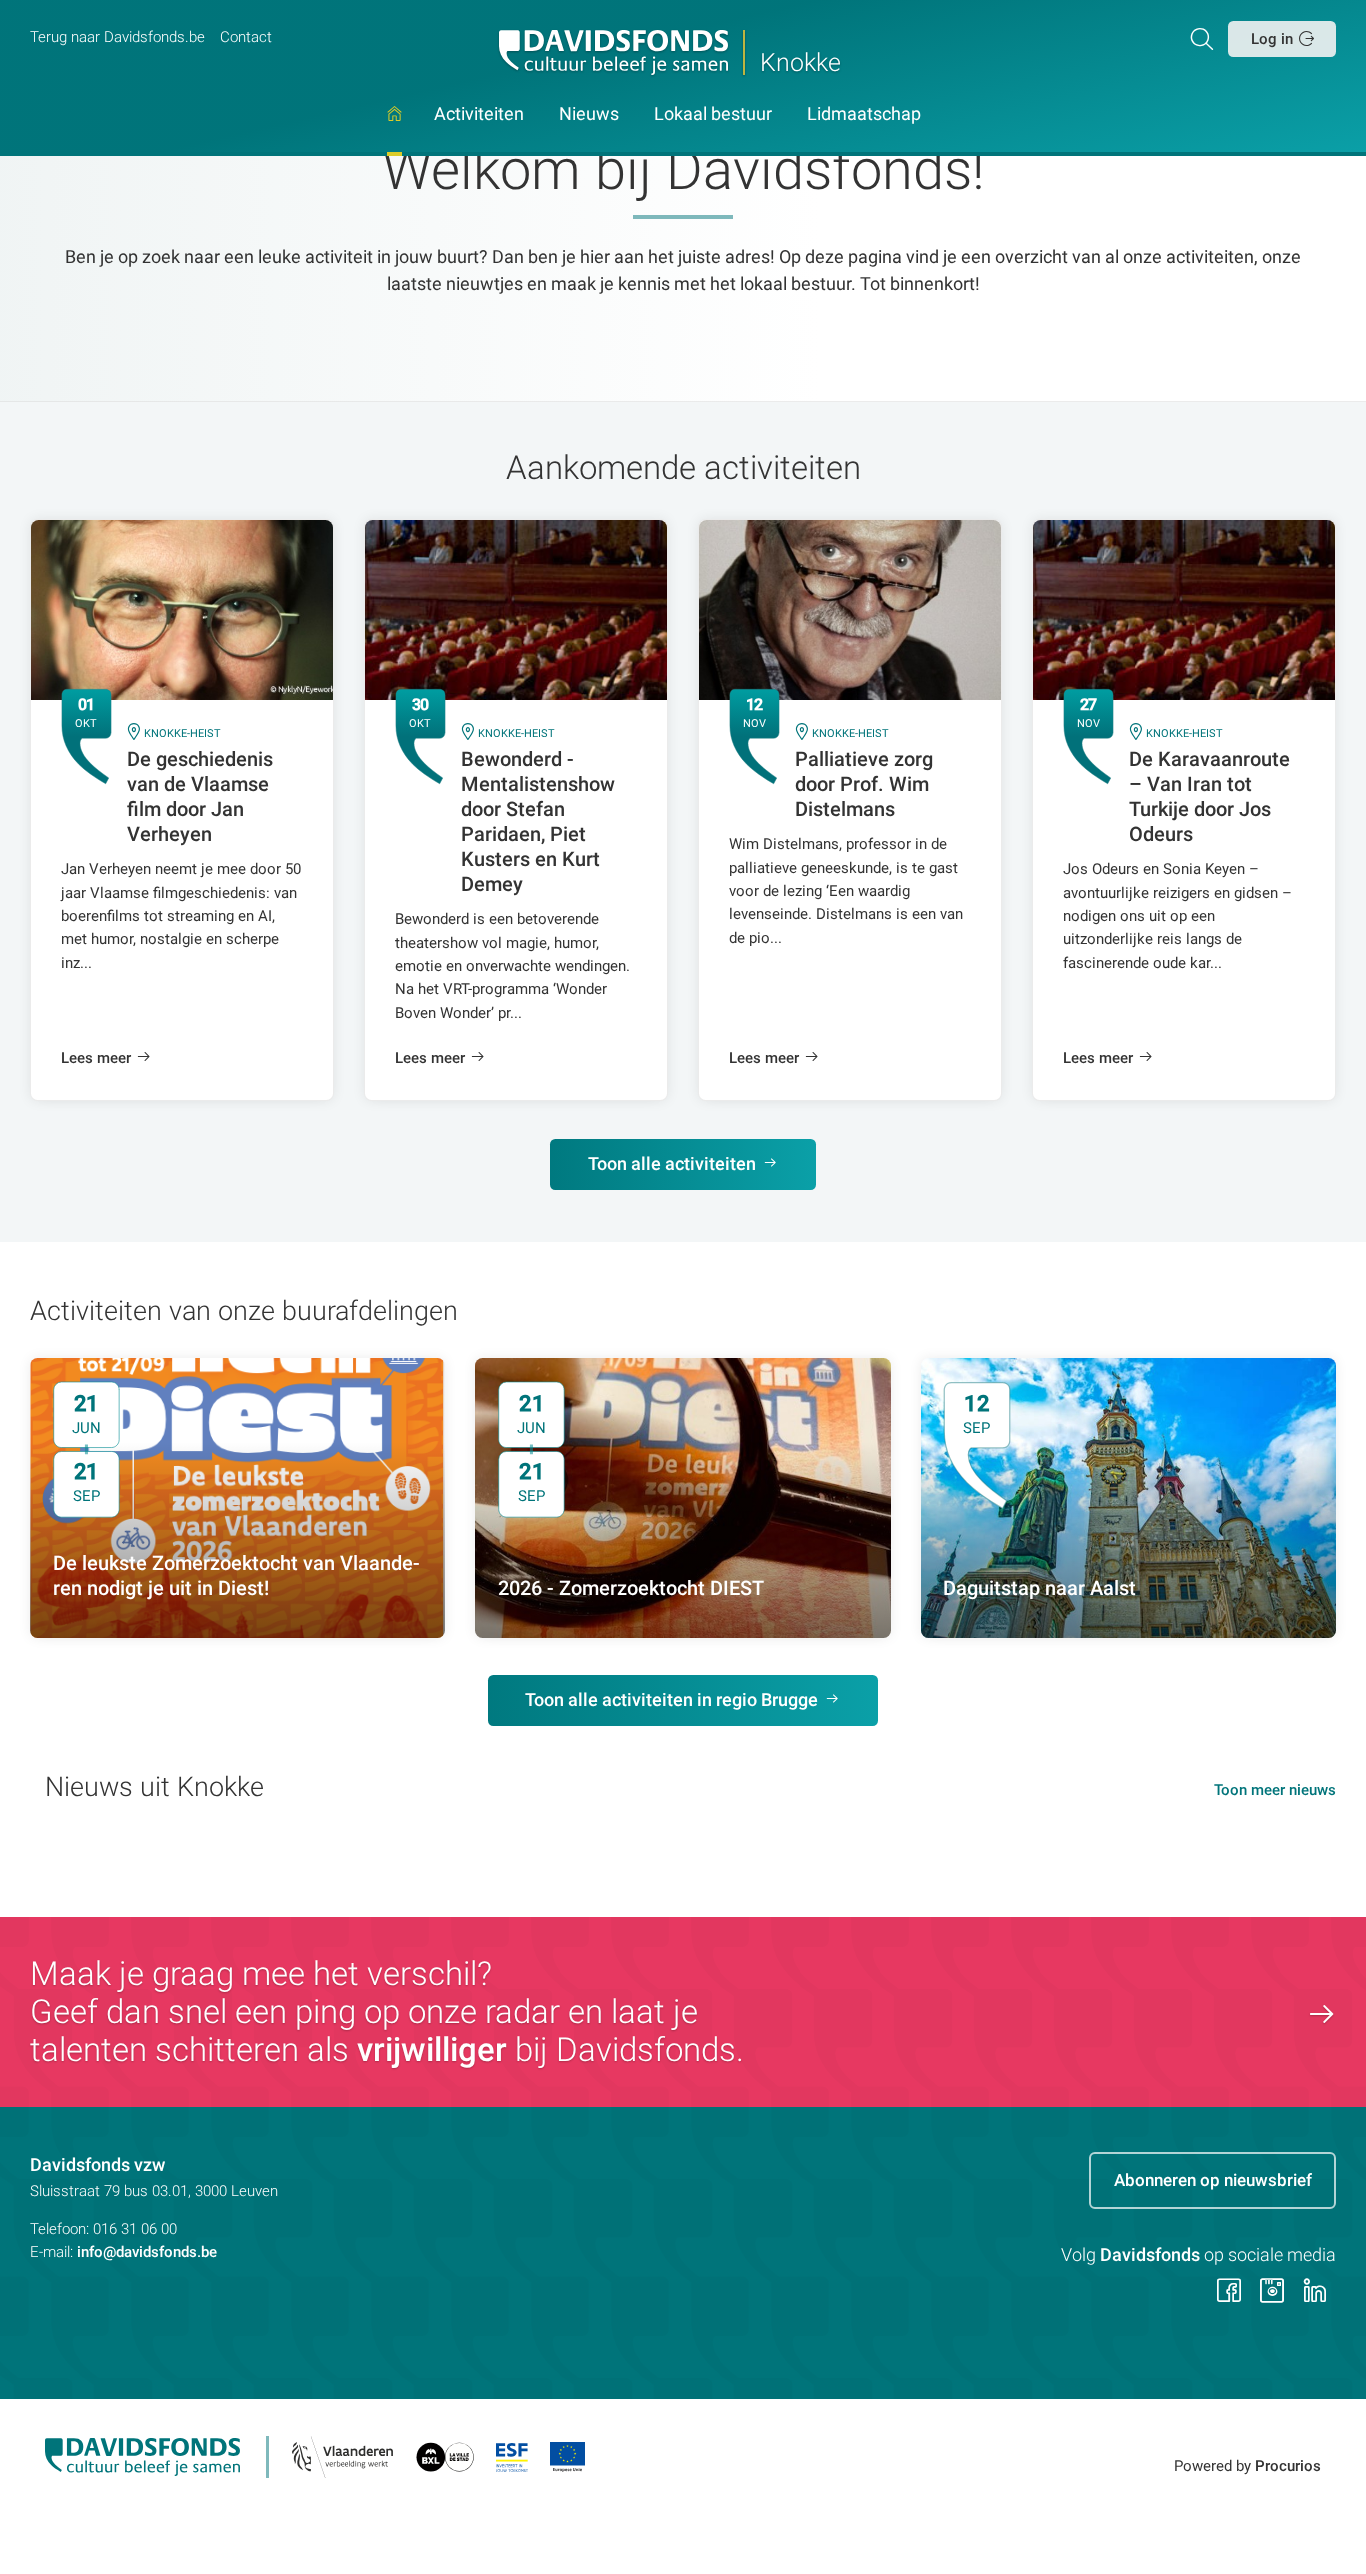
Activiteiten (479, 115)
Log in (1272, 39)
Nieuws (589, 115)
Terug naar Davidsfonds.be (117, 37)
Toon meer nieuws (1275, 1790)
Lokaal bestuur (713, 115)
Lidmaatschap (864, 115)
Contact (246, 37)
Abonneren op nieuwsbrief (1213, 2180)
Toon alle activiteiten (672, 1164)
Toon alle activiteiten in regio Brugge (671, 1700)
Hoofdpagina (394, 131)
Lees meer (96, 1058)
